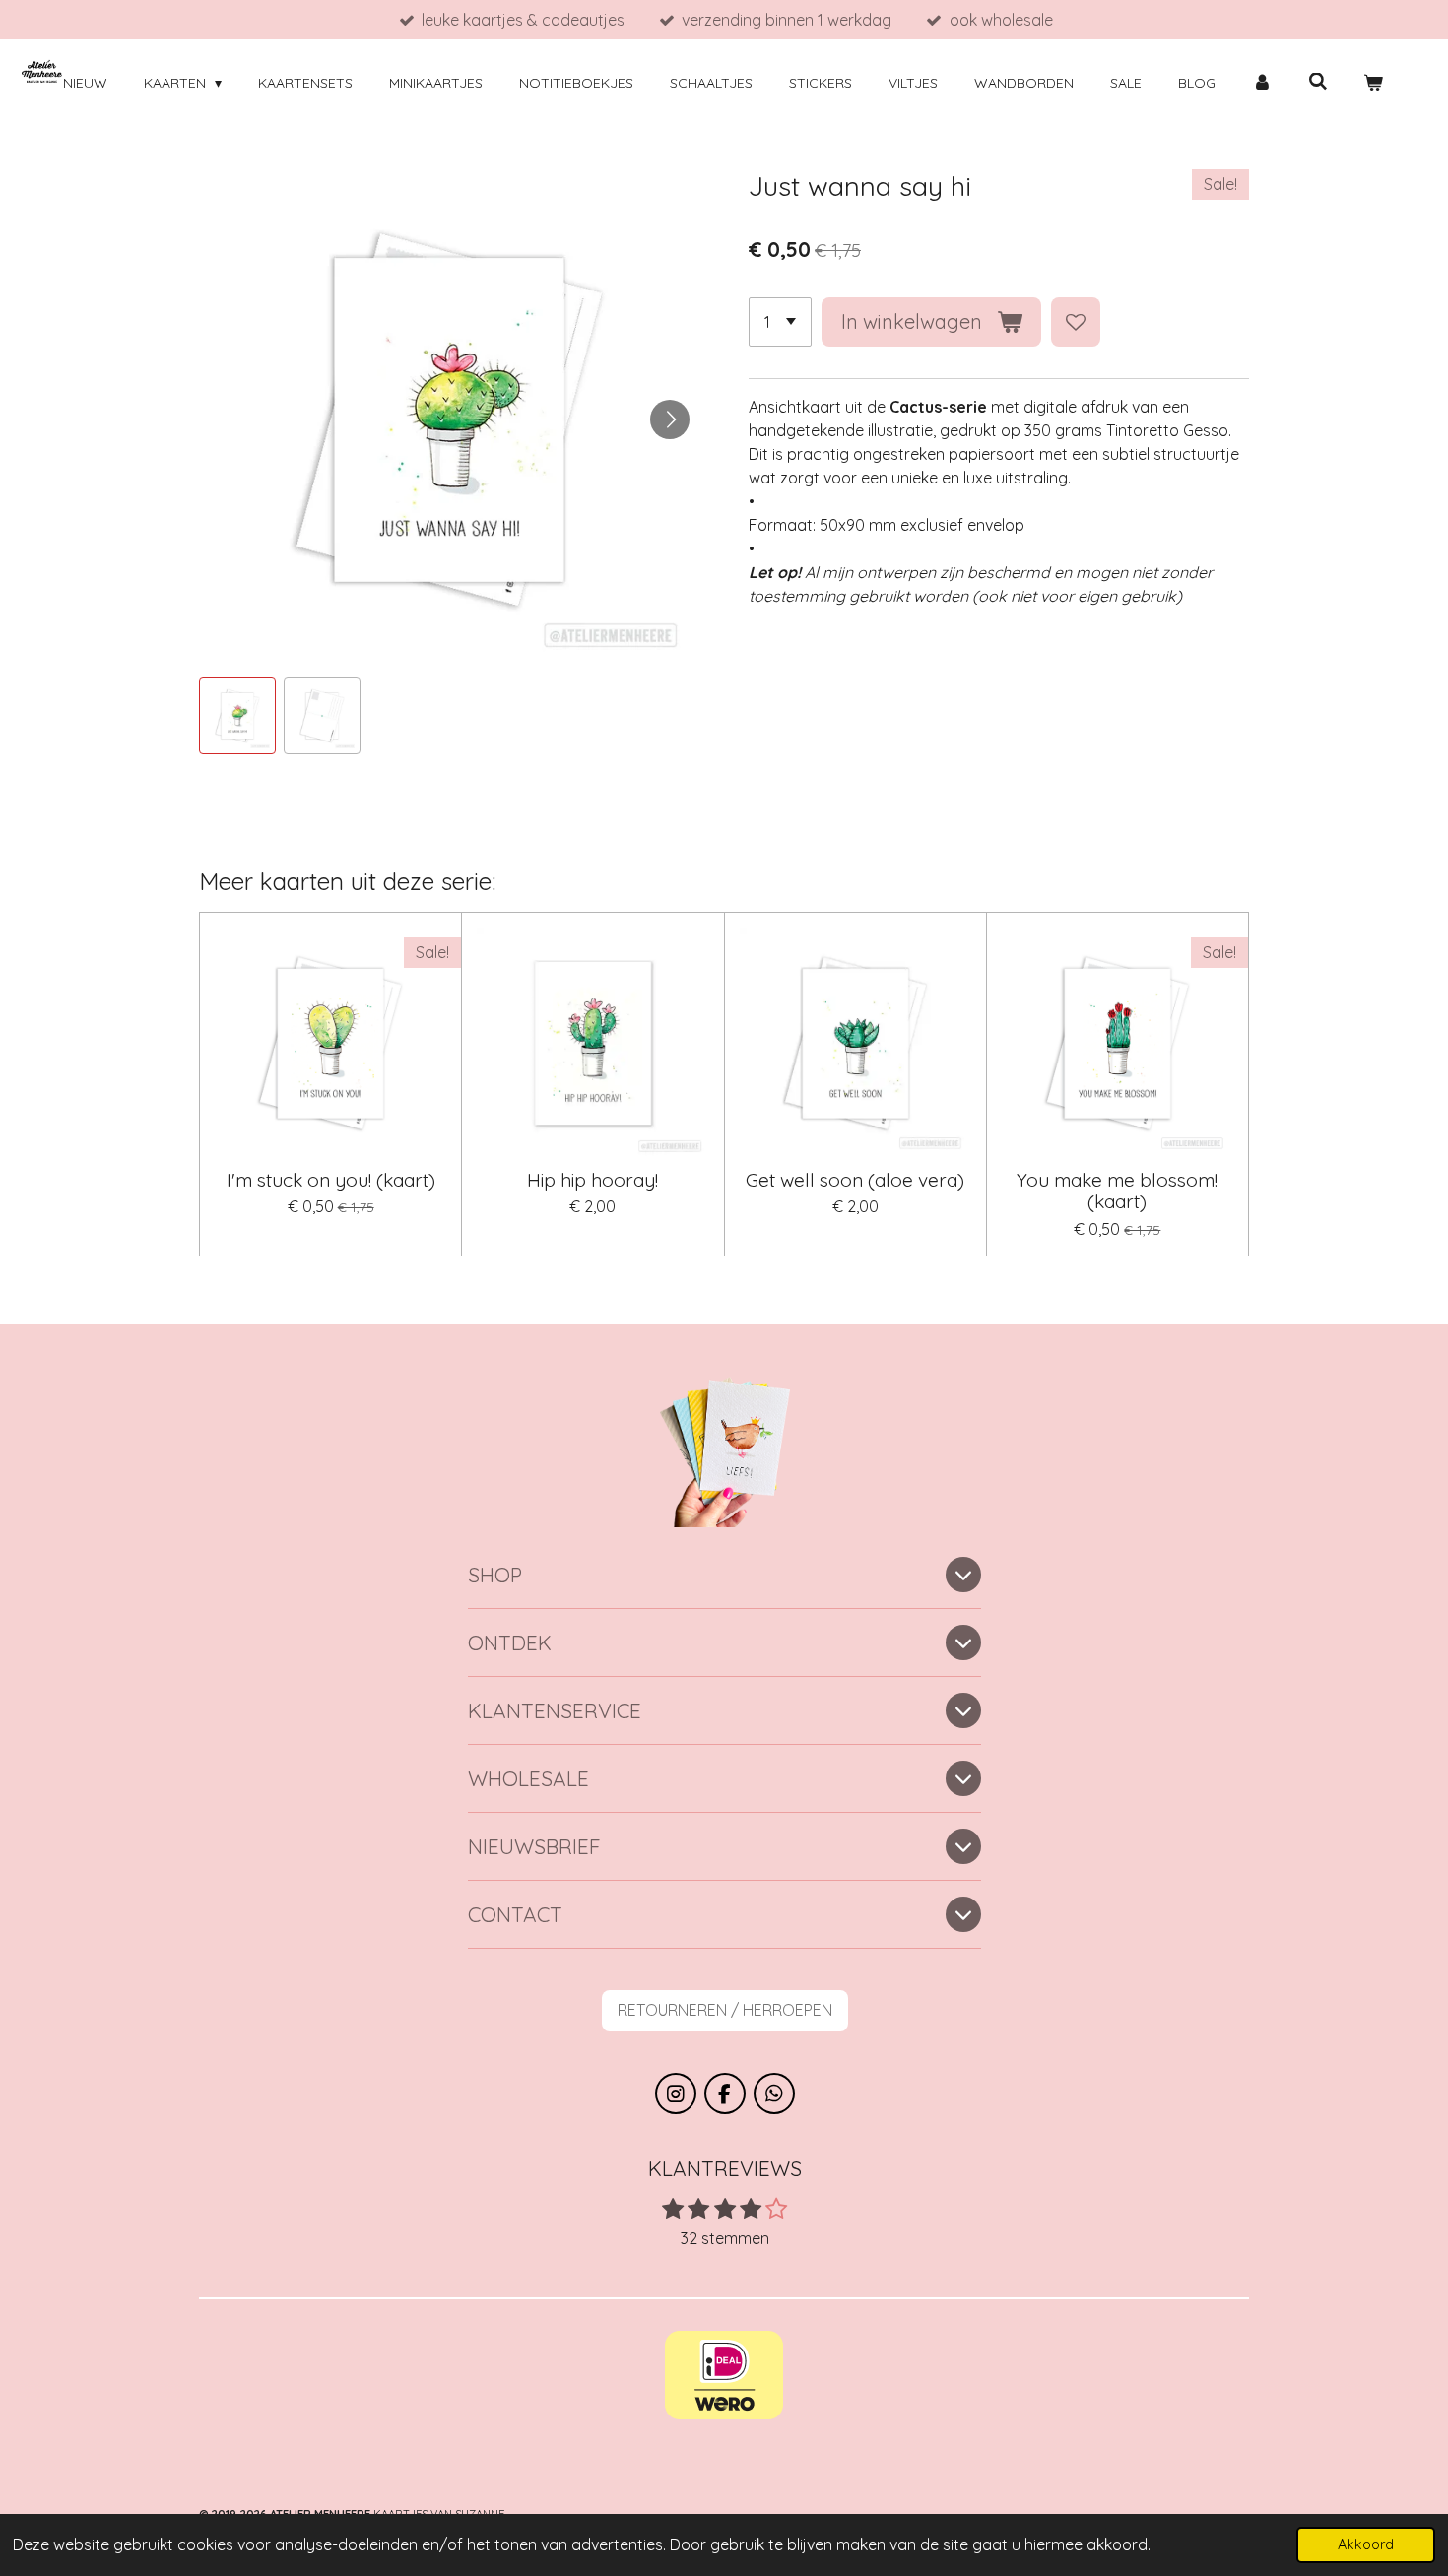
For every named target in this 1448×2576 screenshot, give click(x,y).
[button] (237, 716)
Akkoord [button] (1366, 2544)
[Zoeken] (1318, 82)
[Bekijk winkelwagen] (1373, 83)
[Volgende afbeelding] (670, 419)
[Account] (1262, 83)
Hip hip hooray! (592, 1180)
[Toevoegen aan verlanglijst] (1076, 322)
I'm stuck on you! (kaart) (331, 1180)
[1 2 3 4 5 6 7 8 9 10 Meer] (780, 322)
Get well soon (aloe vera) (855, 1180)
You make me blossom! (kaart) (1117, 1191)
